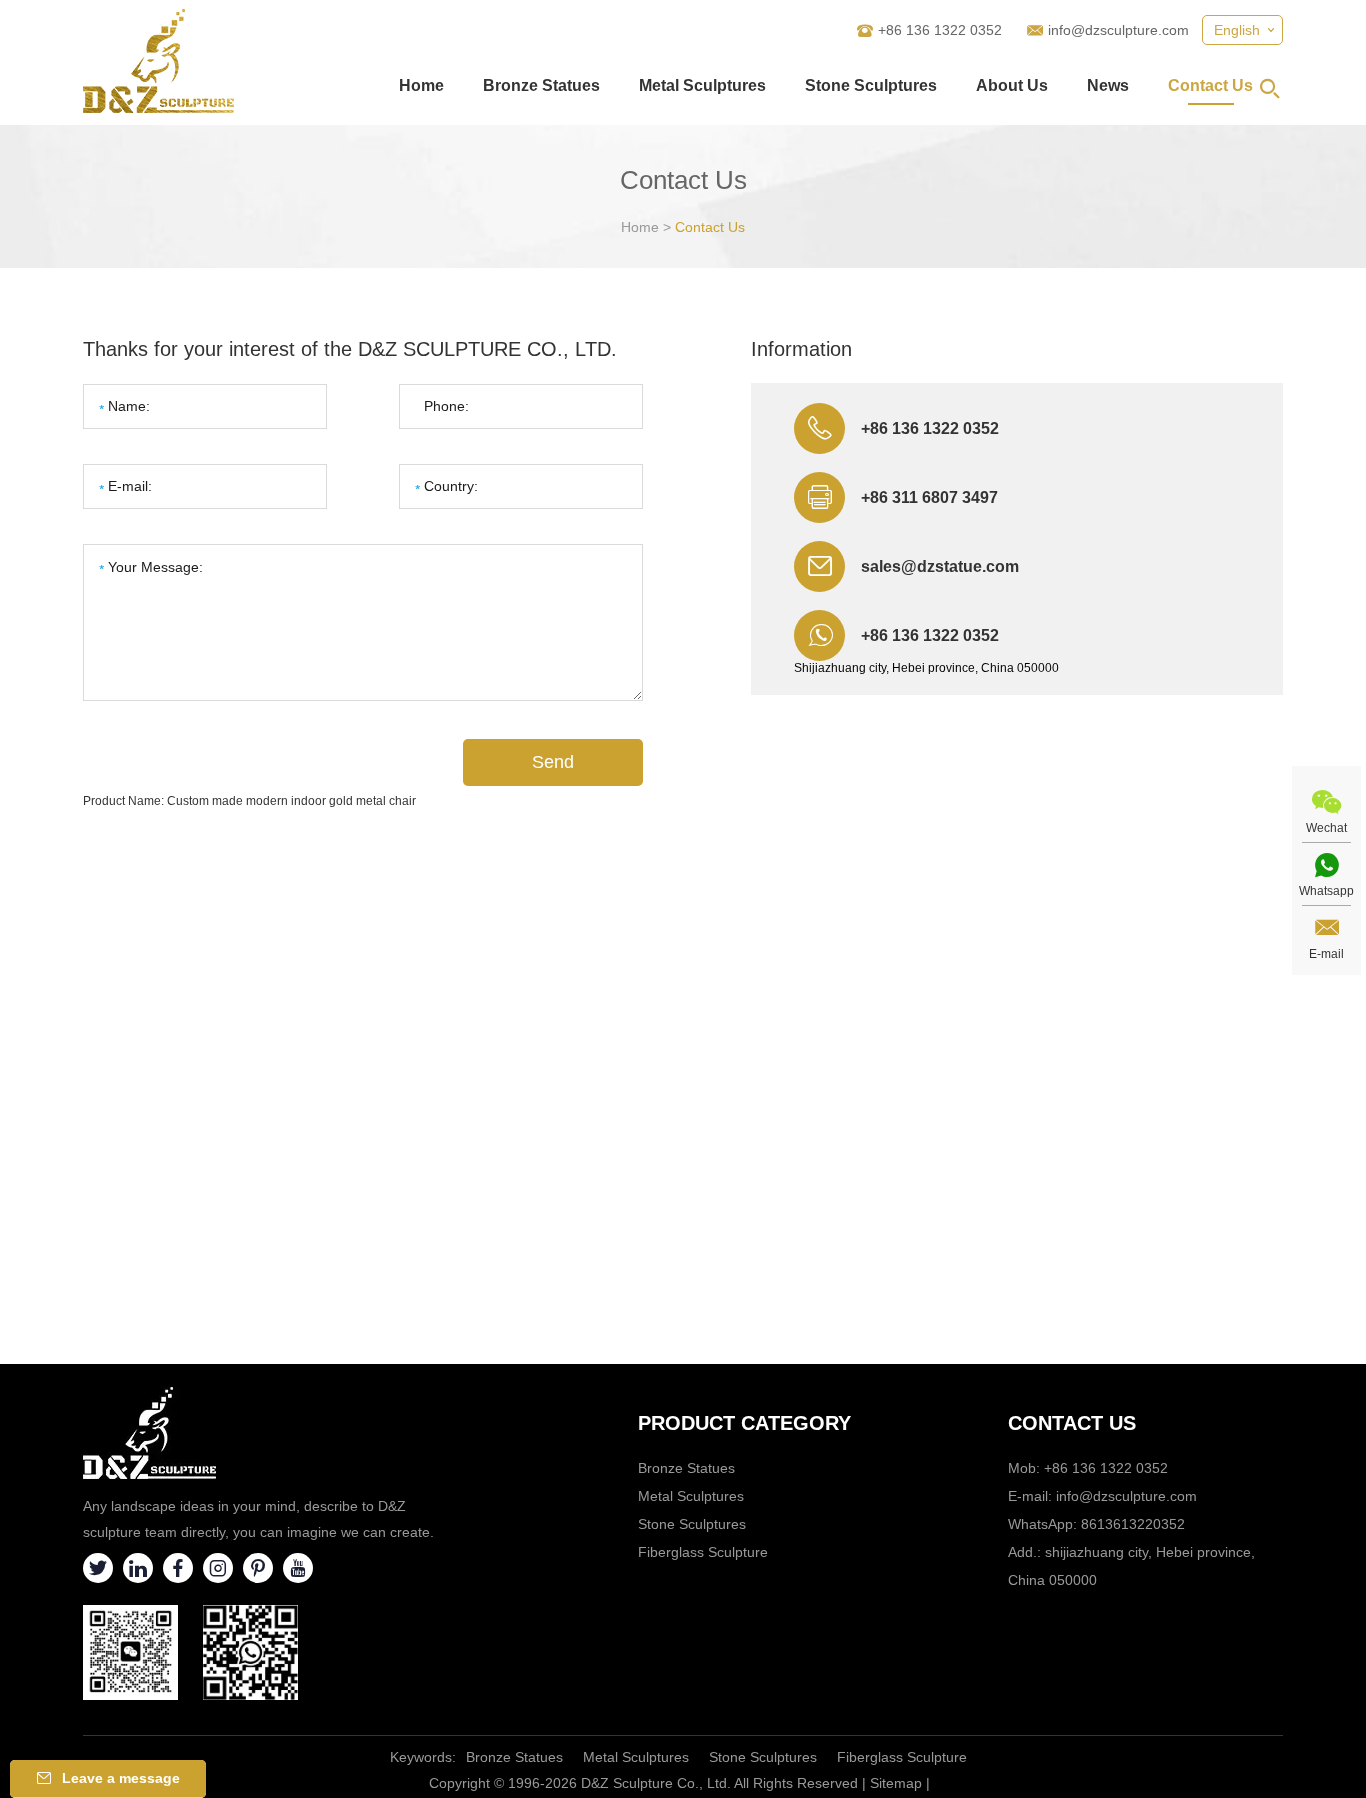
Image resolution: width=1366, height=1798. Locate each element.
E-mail (1326, 954)
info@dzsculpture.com (1118, 30)
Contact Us (1210, 85)
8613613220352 (1133, 1524)
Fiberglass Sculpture (703, 1552)
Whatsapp (1326, 891)
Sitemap (896, 1783)
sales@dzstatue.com (940, 566)
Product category (744, 1423)
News (1108, 85)
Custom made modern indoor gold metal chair (291, 801)
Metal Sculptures (702, 85)
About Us (1012, 85)
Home (421, 85)
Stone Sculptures (871, 85)
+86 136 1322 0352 (930, 635)
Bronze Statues (541, 85)
